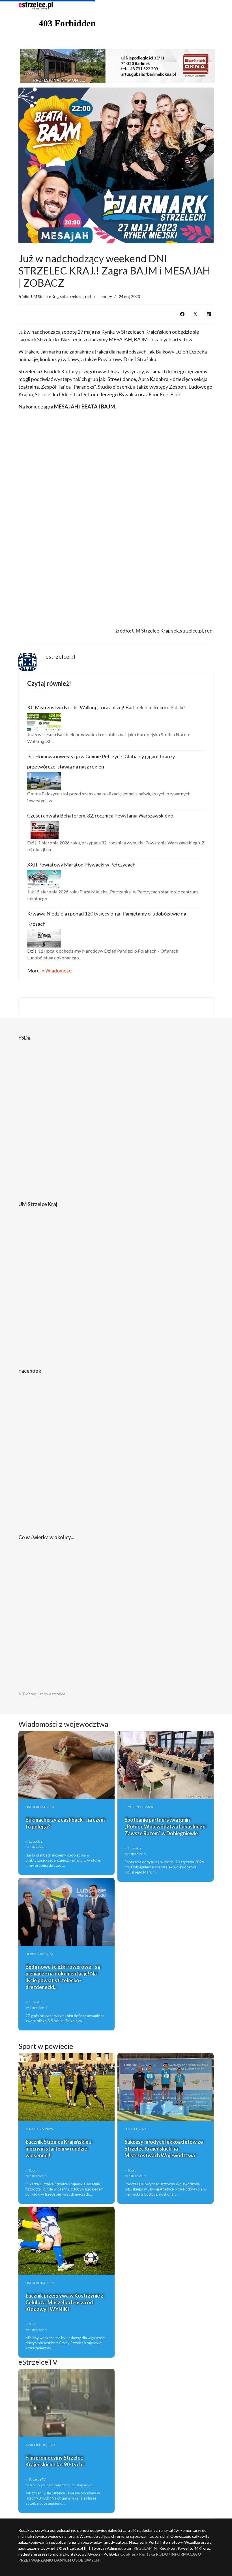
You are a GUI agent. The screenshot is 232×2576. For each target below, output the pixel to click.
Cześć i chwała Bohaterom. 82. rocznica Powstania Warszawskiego (100, 816)
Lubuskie (36, 1841)
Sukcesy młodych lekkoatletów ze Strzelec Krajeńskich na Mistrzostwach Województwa (164, 2149)
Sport (33, 2170)
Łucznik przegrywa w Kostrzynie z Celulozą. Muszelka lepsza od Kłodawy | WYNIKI (64, 2302)
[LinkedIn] (209, 314)
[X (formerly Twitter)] (196, 314)
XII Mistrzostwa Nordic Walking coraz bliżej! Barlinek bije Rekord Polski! (106, 707)
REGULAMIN (145, 2548)
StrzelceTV (37, 2479)
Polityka (148, 2554)
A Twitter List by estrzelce (42, 1694)
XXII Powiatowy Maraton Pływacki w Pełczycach (81, 865)
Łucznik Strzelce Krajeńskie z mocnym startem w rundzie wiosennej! (59, 2149)
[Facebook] (182, 314)
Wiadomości (59, 970)
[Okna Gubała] (116, 66)
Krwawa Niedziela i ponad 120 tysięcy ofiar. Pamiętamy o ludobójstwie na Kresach (107, 919)
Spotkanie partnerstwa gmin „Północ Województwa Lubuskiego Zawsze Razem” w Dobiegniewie (165, 1826)
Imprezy (105, 297)
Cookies (128, 2554)
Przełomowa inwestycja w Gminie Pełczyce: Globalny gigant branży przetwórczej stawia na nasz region (101, 761)
